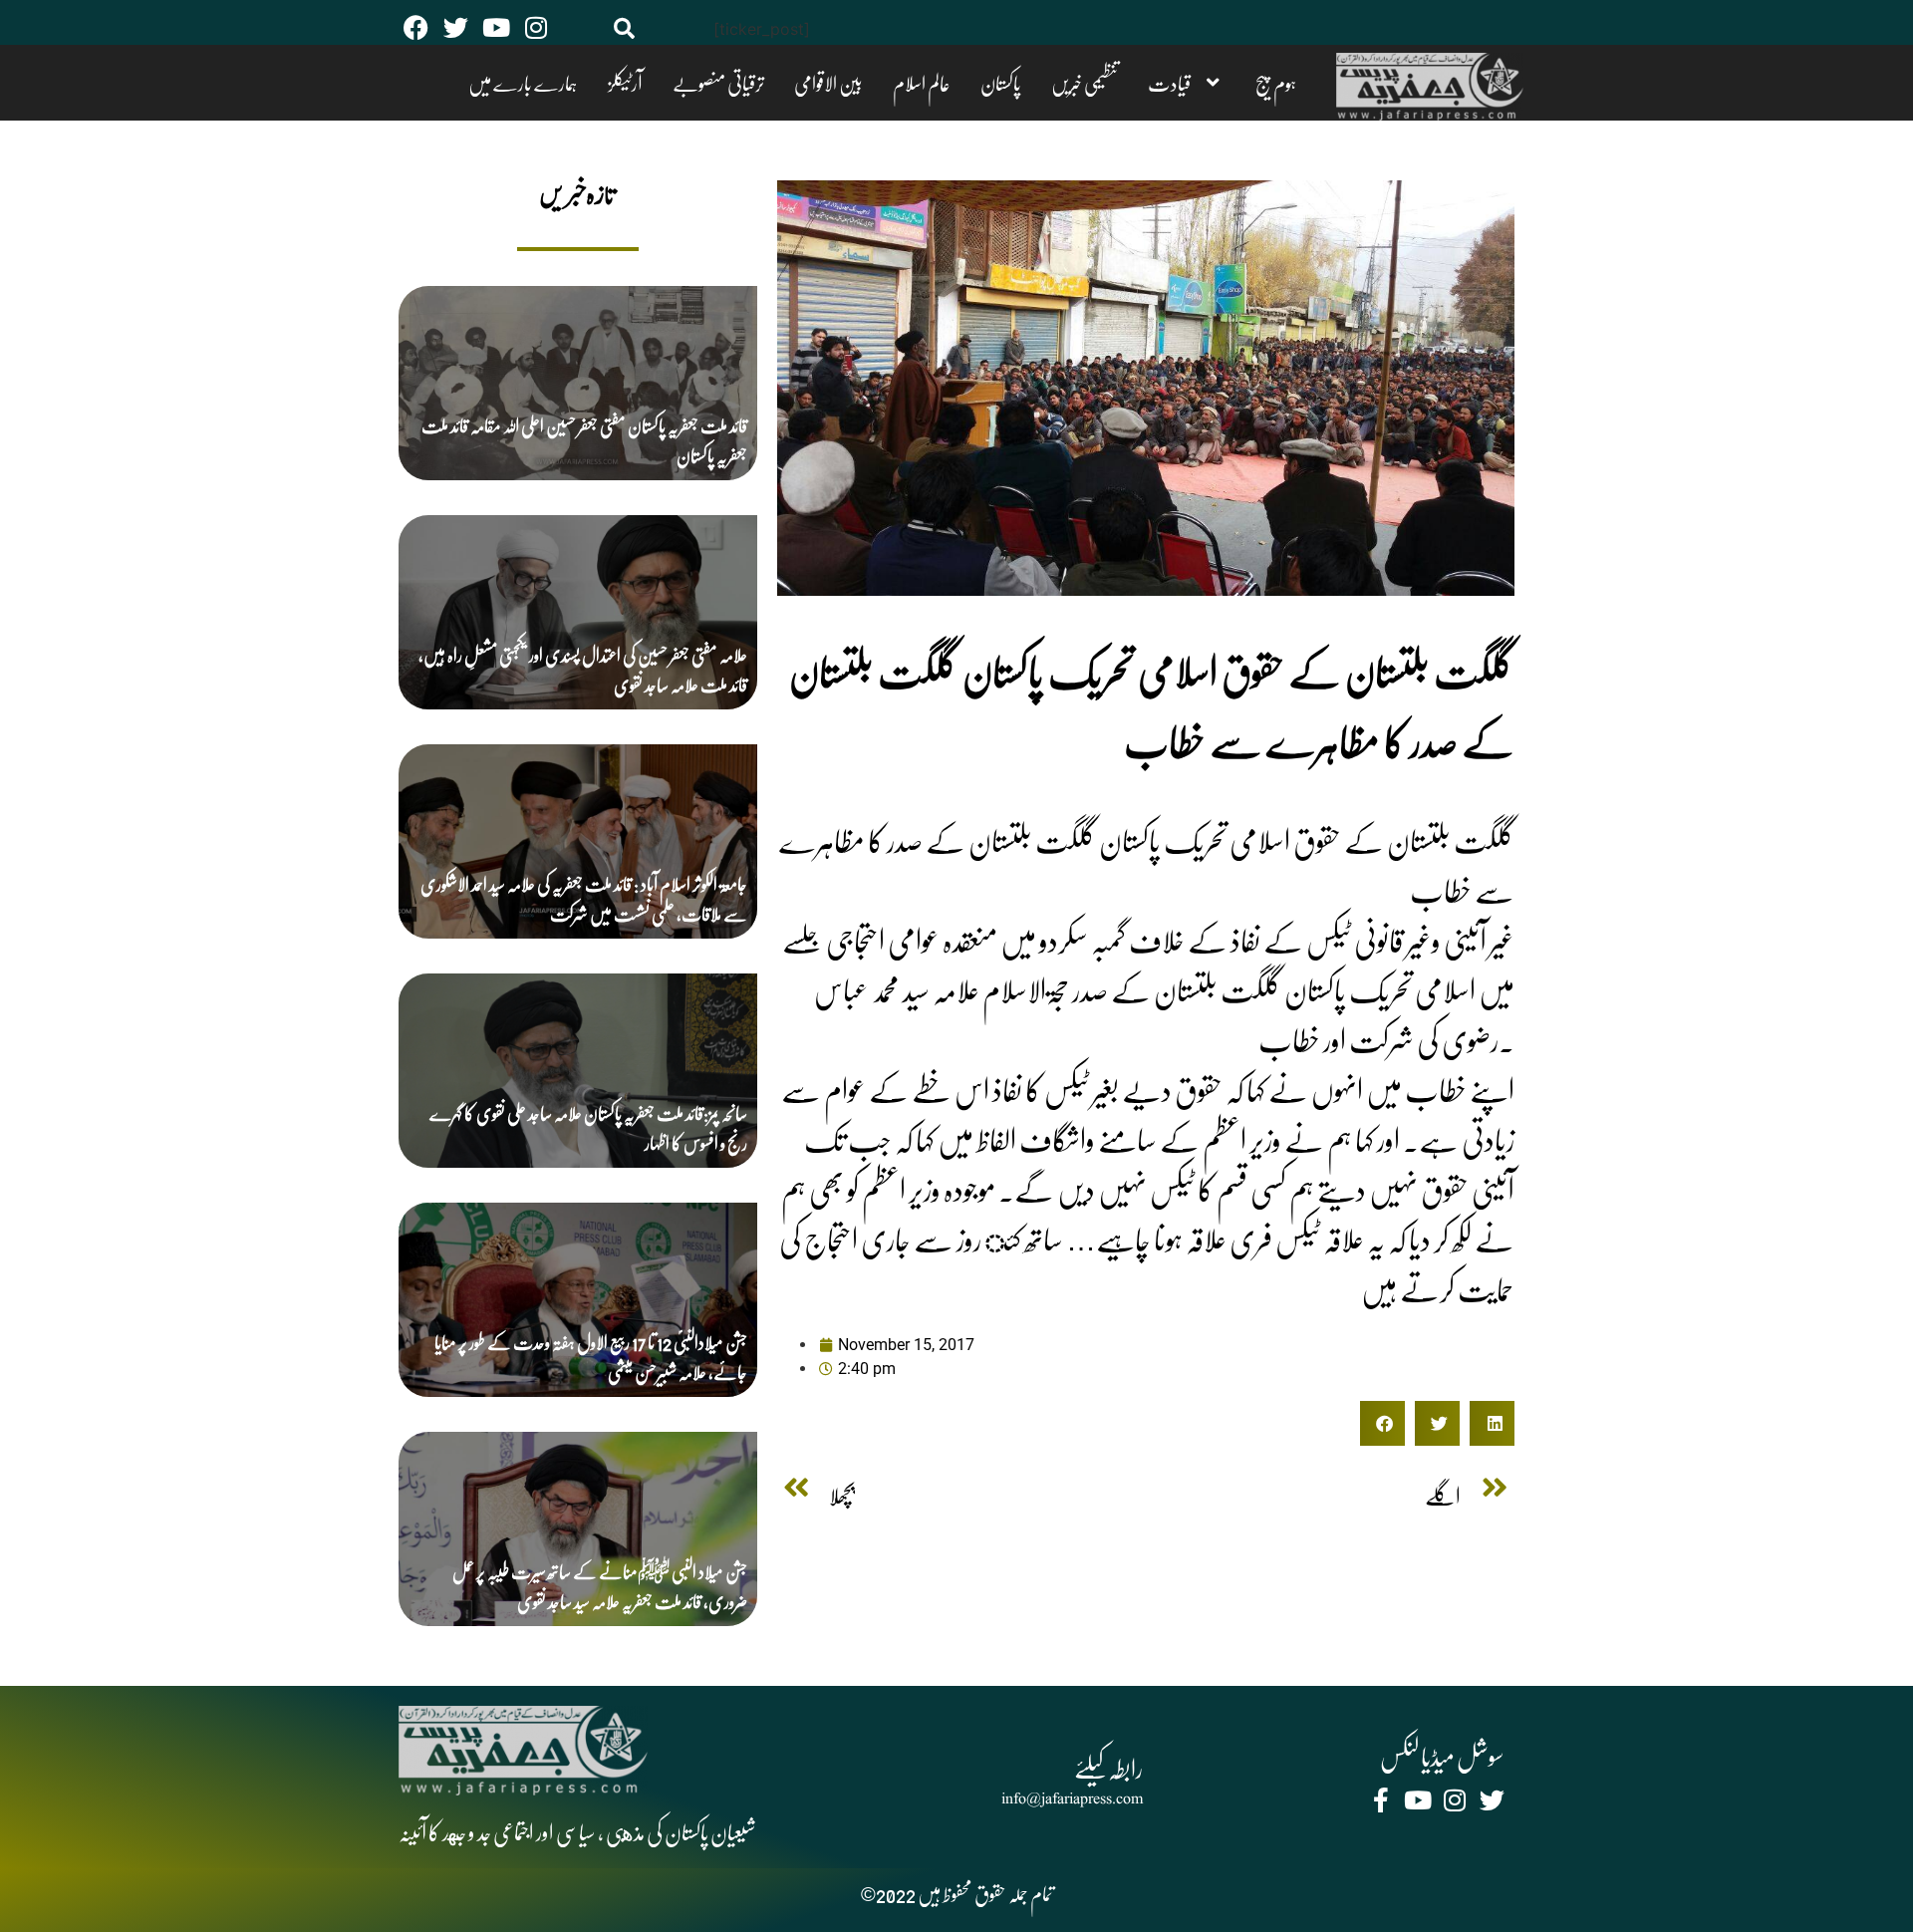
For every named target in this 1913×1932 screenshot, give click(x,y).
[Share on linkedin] (1492, 1423)
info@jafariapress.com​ (1072, 1799)
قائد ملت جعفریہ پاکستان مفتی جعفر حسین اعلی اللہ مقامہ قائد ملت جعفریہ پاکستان (584, 440)
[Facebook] (416, 27)
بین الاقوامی (978, 83)
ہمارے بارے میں (747, 83)
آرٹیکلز (824, 83)
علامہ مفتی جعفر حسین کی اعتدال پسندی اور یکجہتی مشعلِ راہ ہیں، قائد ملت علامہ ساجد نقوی (583, 669)
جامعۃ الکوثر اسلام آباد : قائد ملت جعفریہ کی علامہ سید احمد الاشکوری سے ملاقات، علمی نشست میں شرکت (584, 898)
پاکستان (1100, 83)
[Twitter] (456, 27)
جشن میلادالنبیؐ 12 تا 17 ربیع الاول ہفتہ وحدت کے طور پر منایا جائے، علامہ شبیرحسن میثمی (591, 1357)
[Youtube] (496, 27)
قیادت (1219, 83)
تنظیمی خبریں (1159, 83)
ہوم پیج (1301, 83)
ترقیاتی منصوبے (893, 83)
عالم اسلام (1046, 83)
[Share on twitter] (1437, 1423)
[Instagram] (536, 27)
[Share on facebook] (1382, 1423)
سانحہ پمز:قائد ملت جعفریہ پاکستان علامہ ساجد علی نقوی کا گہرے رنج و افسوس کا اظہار (588, 1127)
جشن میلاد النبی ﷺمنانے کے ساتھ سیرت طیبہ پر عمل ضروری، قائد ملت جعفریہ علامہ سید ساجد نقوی (600, 1586)
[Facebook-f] (1381, 1800)
